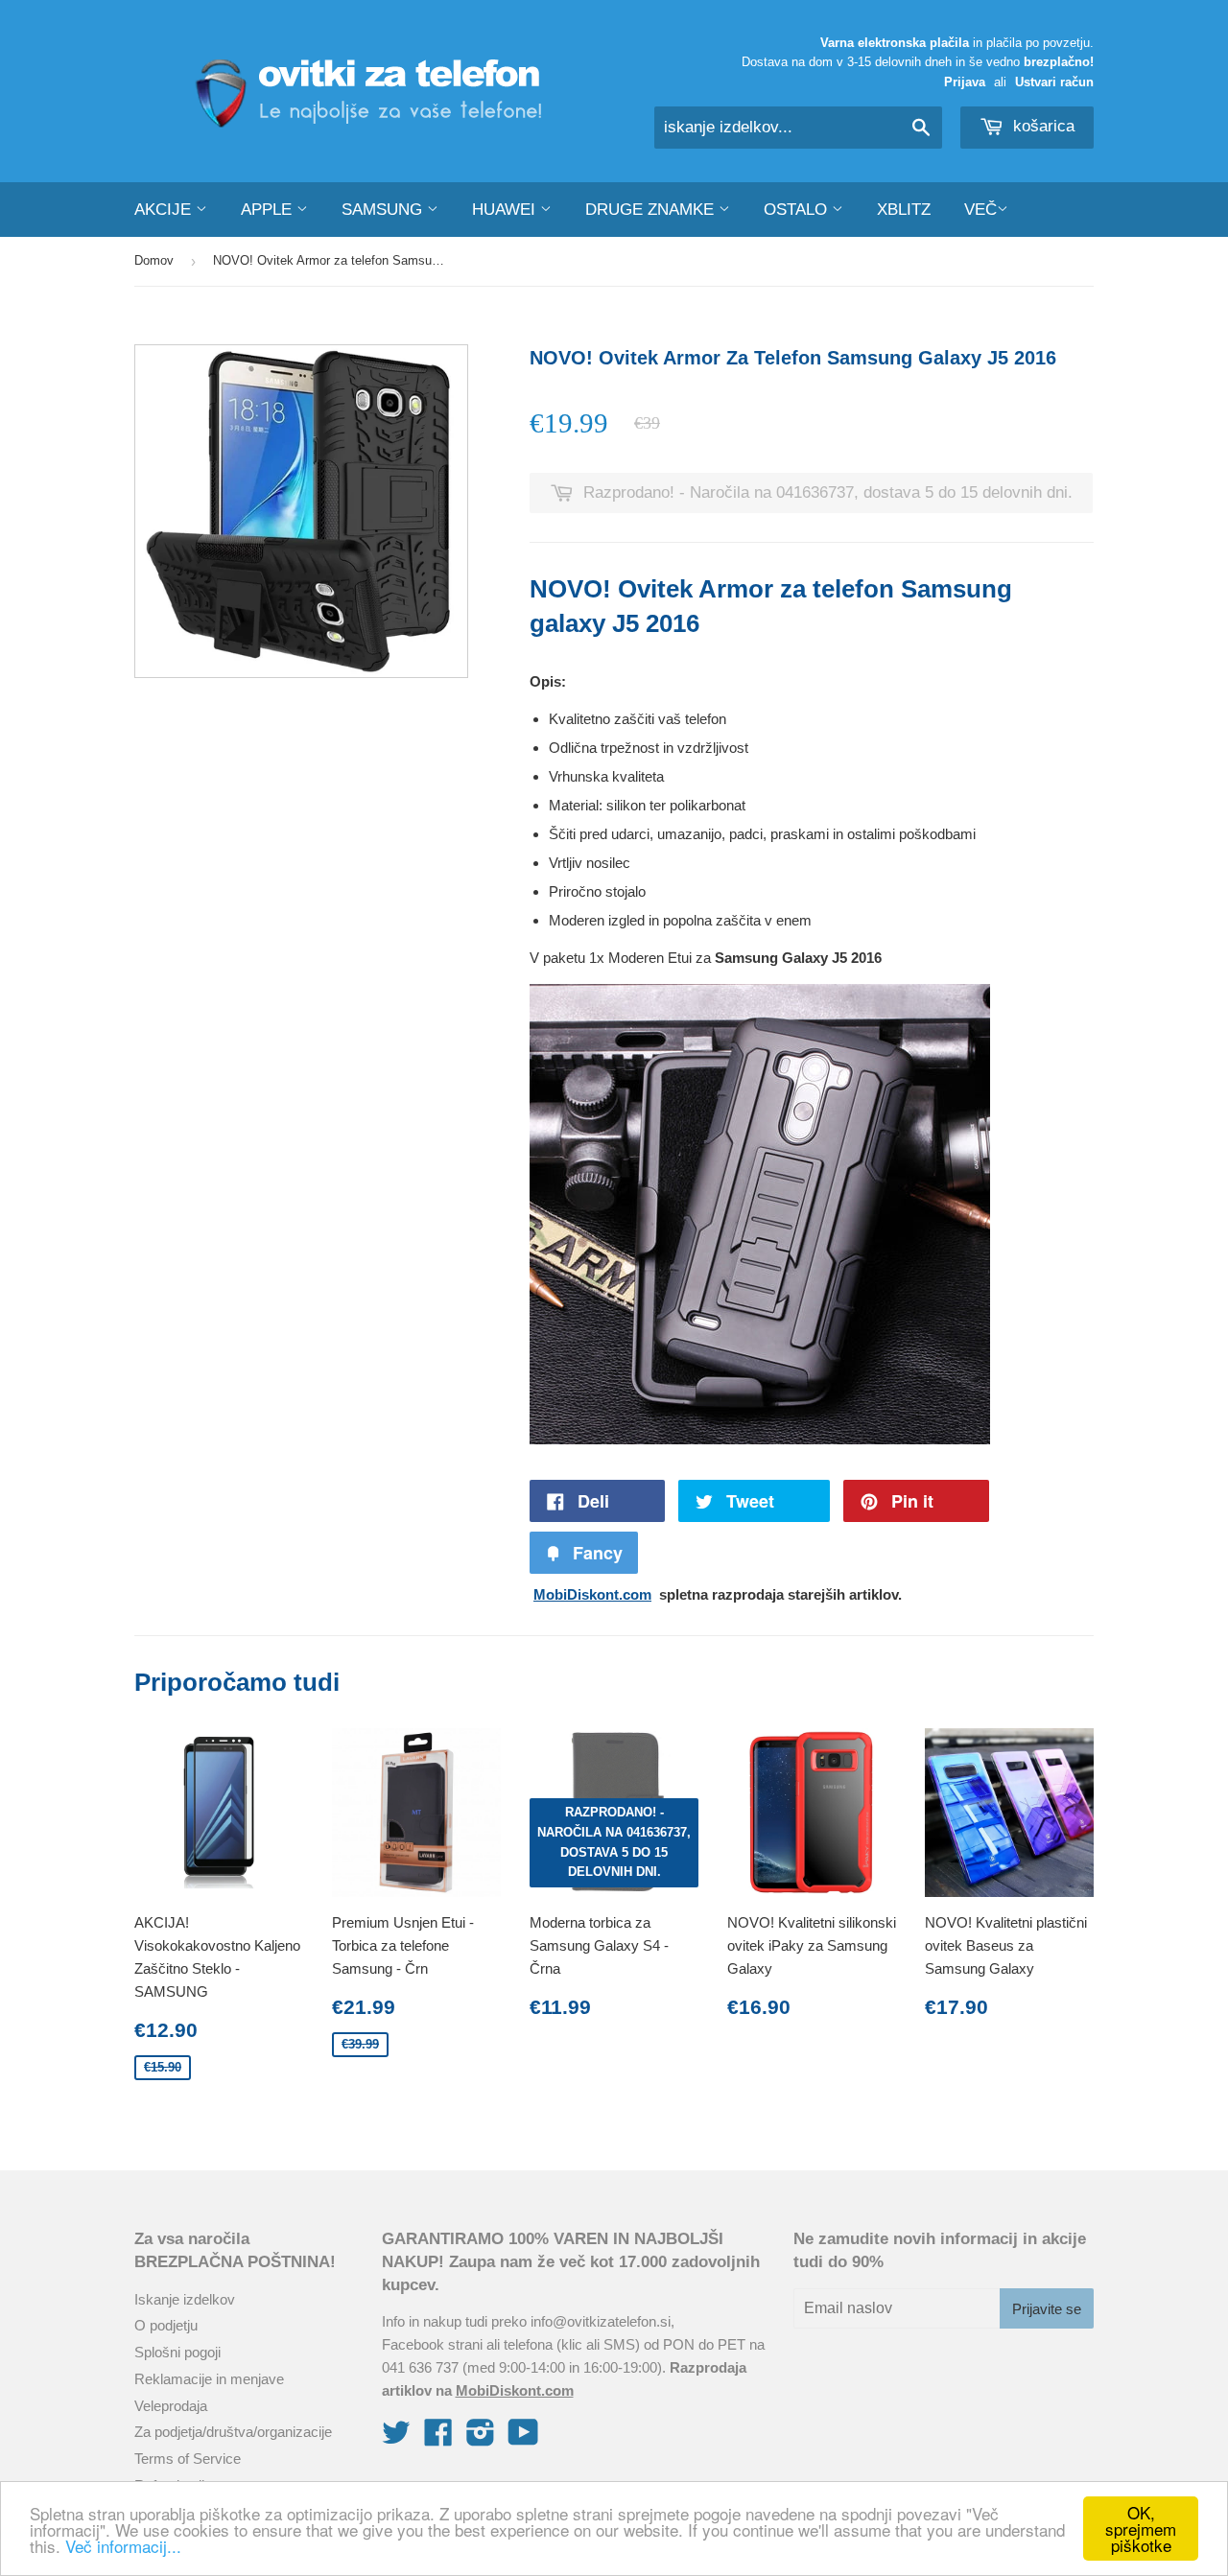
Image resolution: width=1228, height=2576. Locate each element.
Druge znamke (652, 210)
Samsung (384, 210)
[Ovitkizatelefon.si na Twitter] (396, 2438)
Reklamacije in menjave (209, 2379)
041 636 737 (420, 2367)
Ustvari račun (1054, 82)
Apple (269, 210)
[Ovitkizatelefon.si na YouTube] (523, 2438)
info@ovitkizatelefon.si (601, 2321)
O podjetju (166, 2325)
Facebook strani (432, 2344)
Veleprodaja (171, 2406)
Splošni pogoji (177, 2352)
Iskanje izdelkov (185, 2299)
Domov (154, 260)
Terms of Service (188, 2459)
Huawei (506, 210)
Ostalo (798, 210)
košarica (1041, 126)
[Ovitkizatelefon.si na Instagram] (481, 2438)
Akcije (165, 210)
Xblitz (904, 210)
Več (980, 210)
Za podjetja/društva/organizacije (233, 2432)
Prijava (965, 82)
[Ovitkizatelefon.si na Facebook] (438, 2438)
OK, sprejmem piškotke (1141, 2529)
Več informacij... (123, 2546)
